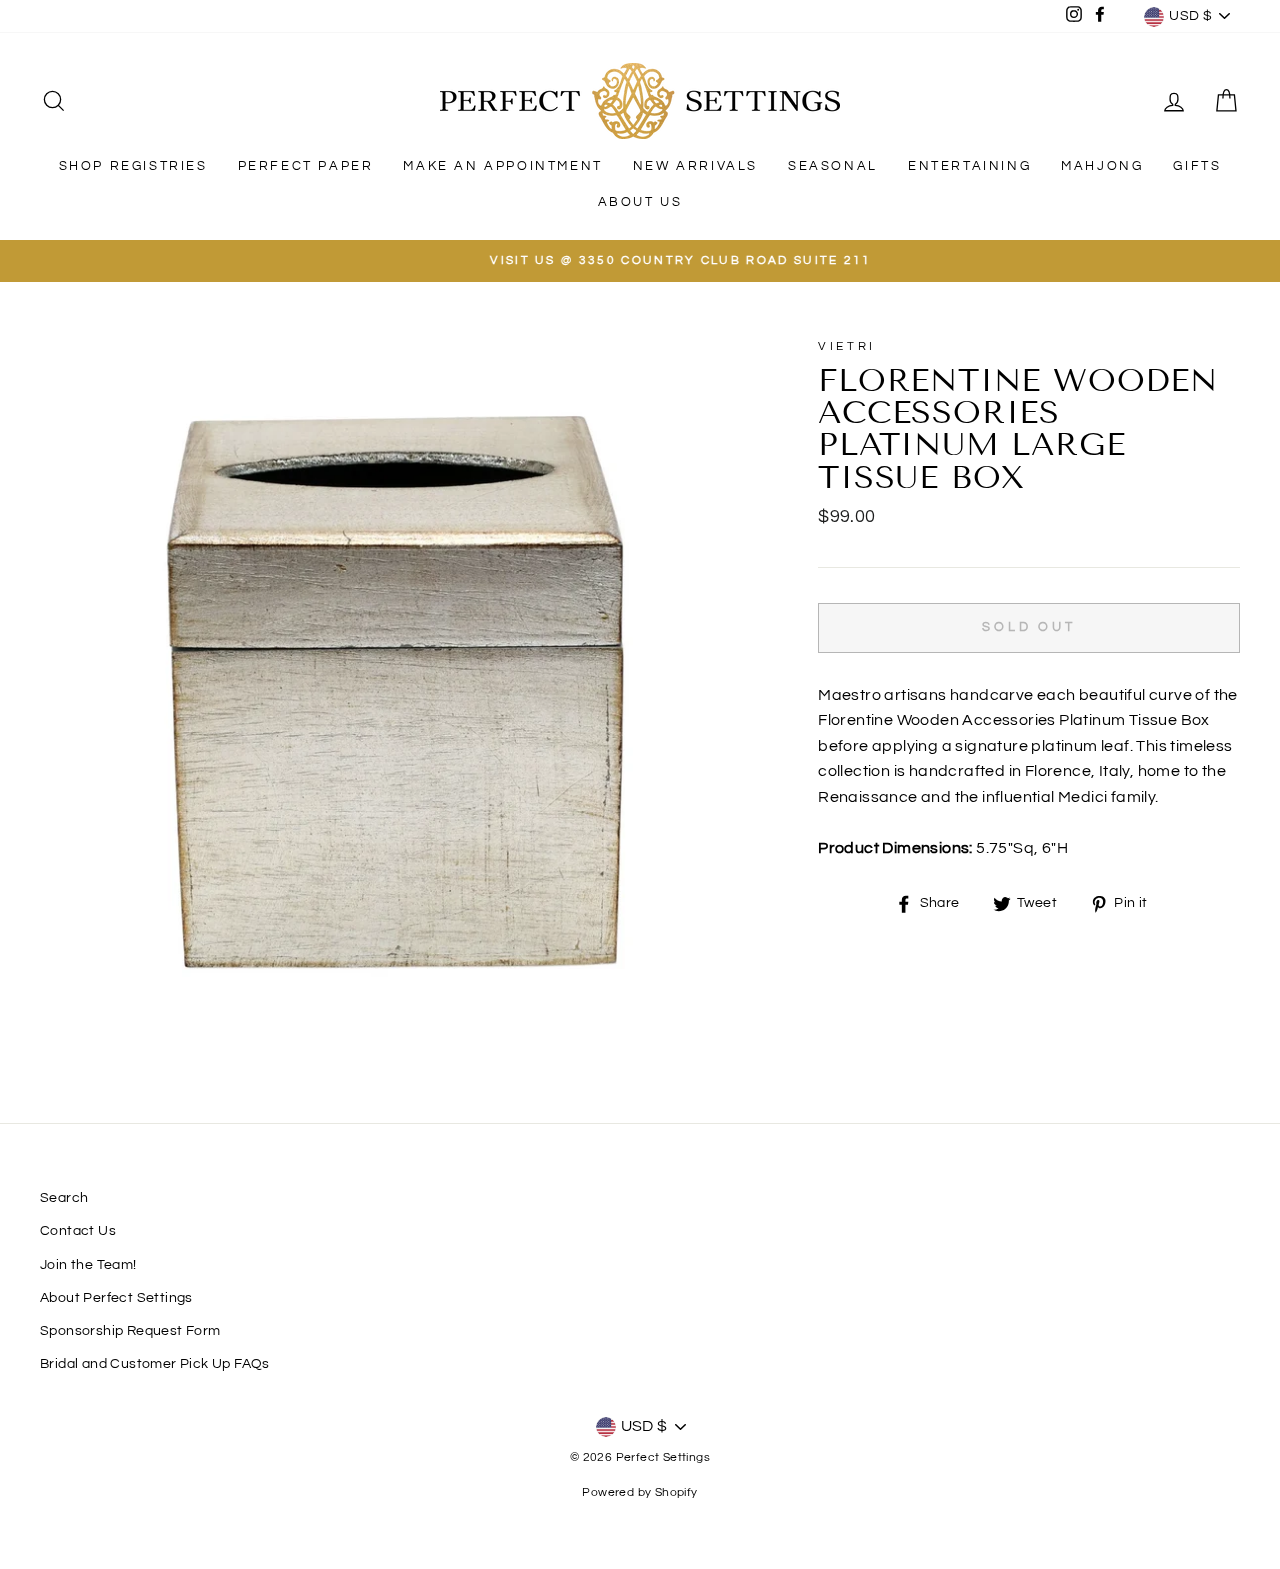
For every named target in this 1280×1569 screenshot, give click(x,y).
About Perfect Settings (116, 1298)
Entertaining (969, 166)
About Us (640, 202)
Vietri (847, 346)
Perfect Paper (306, 166)
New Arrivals (695, 166)
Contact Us (78, 1231)
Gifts (1197, 166)
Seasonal (833, 166)
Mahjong (1102, 166)
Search (64, 1198)
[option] (640, 261)
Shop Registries (133, 166)
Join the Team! (88, 1265)
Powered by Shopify (639, 1492)
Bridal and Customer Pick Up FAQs (155, 1364)
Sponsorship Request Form (130, 1331)
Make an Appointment (502, 166)
